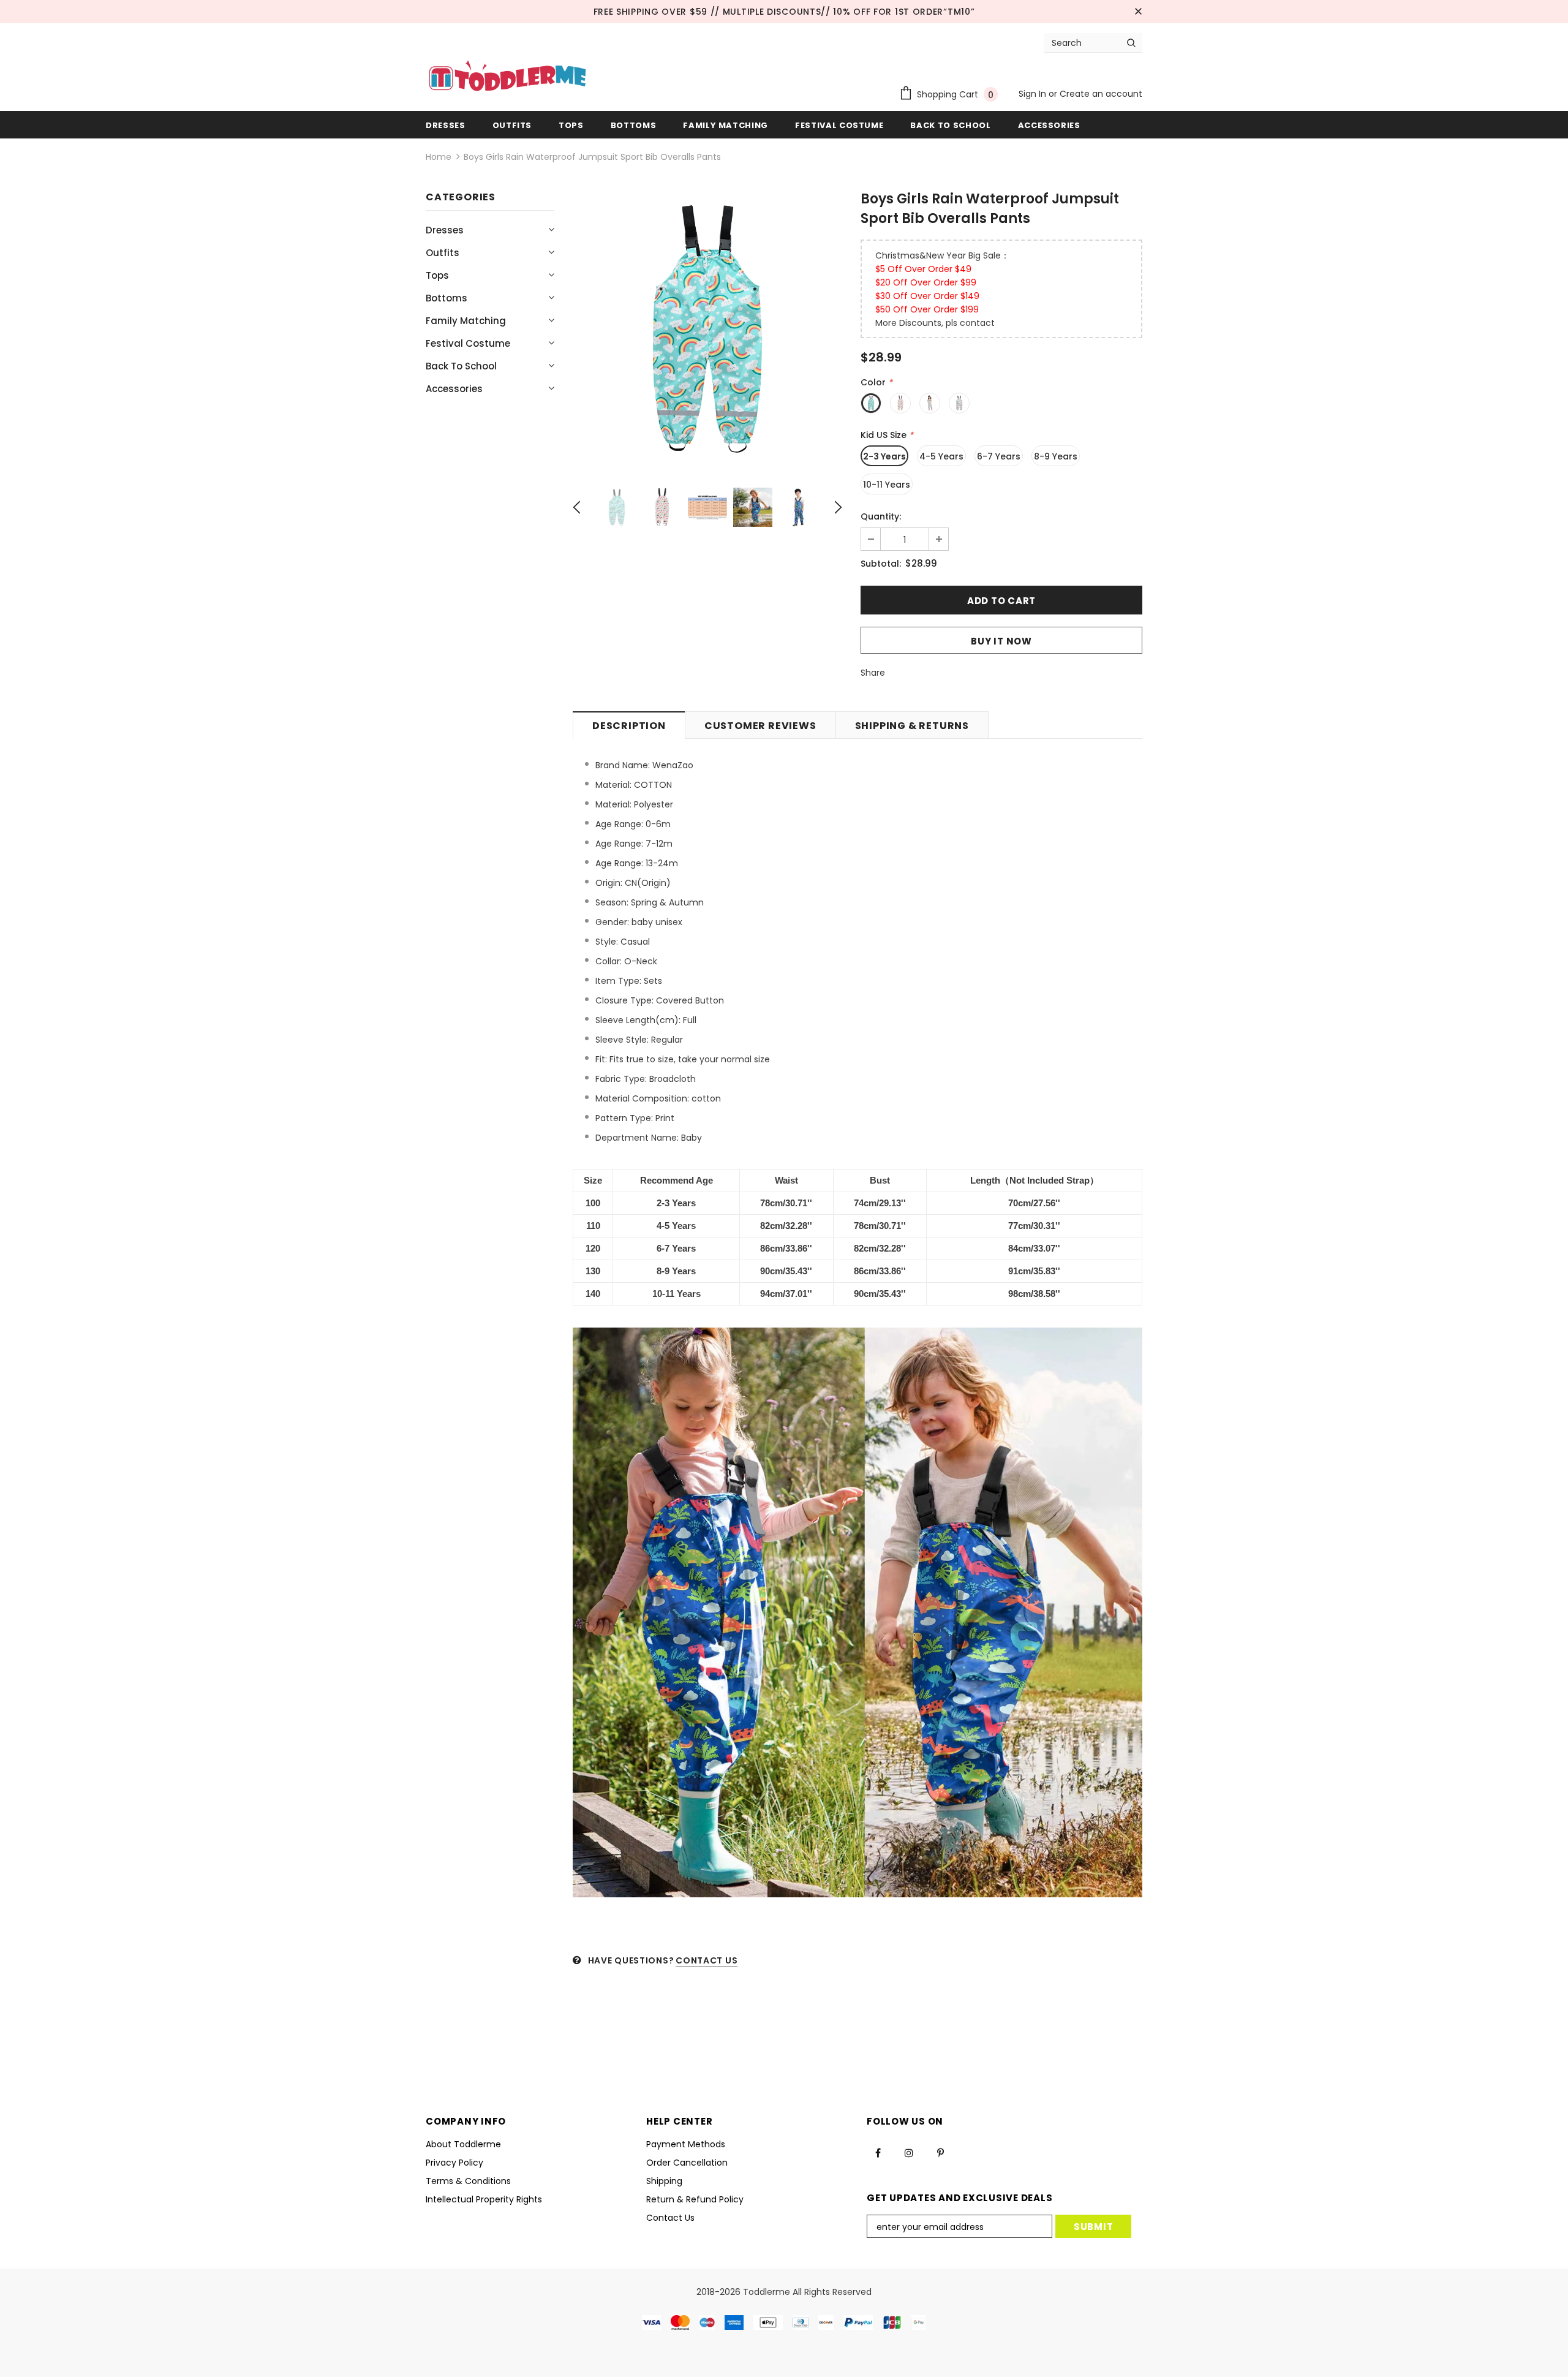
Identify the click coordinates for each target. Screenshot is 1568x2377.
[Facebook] (878, 2153)
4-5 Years (941, 456)
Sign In (1034, 94)
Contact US (707, 1960)
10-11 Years (887, 485)
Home (439, 157)
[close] (1138, 12)
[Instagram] (909, 2153)
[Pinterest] (940, 2153)
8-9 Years (1056, 456)
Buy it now (1001, 641)
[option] (707, 328)
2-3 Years (884, 456)
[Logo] (507, 77)
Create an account (1101, 94)
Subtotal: (881, 564)
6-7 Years (999, 456)
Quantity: (881, 516)
